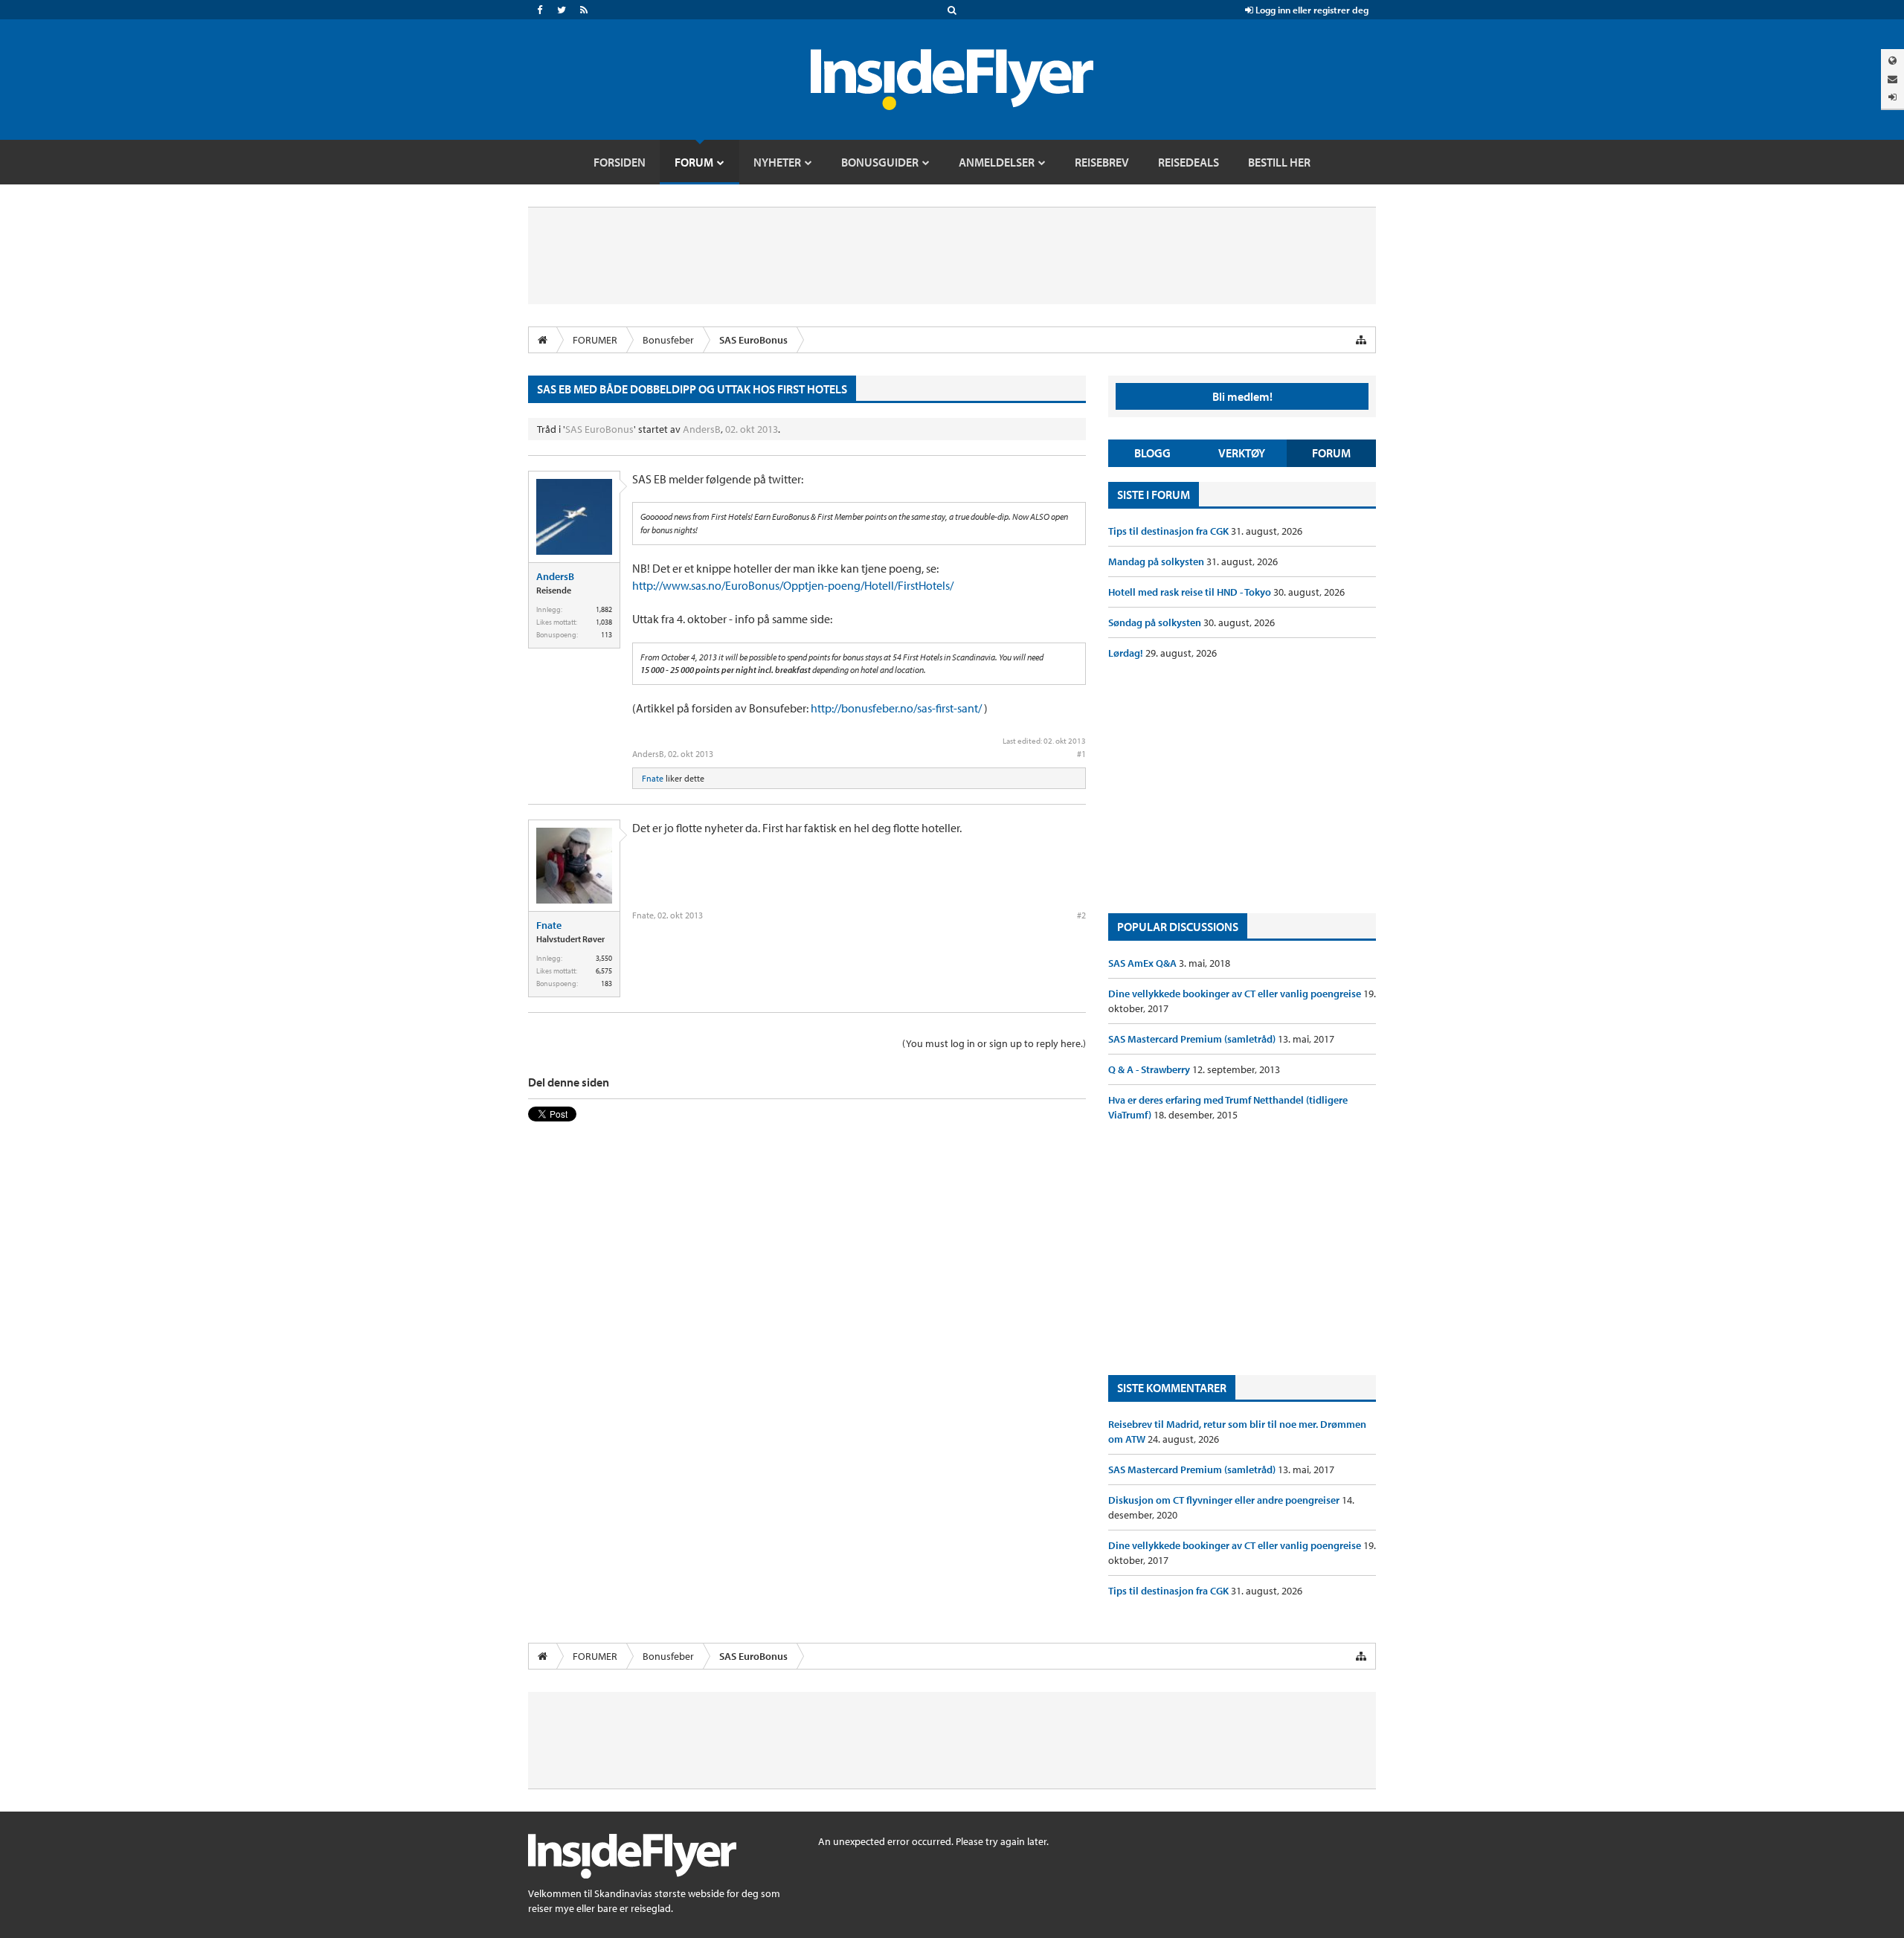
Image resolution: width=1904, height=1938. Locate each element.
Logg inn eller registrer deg (1311, 10)
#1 (1081, 754)
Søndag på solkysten (1156, 622)
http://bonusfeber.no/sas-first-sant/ (896, 708)
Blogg (1152, 453)
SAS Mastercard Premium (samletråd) (1193, 1039)
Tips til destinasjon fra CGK (1170, 531)
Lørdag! (1127, 653)
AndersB (702, 429)
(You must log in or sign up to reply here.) (994, 1043)
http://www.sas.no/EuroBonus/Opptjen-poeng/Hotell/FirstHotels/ (793, 585)
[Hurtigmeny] (1361, 340)
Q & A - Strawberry (1150, 1069)
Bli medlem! (1242, 396)
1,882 (604, 609)
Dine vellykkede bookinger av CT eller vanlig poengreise (1236, 994)
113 (607, 635)
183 (607, 984)
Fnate (653, 778)
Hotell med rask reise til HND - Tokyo (1191, 592)
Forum (1331, 453)
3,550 (604, 958)
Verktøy (1242, 453)
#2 (1081, 915)
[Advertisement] (1242, 787)
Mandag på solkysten (1157, 561)
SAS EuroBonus (599, 429)
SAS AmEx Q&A (1144, 963)
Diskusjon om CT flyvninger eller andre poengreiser (1225, 1500)
